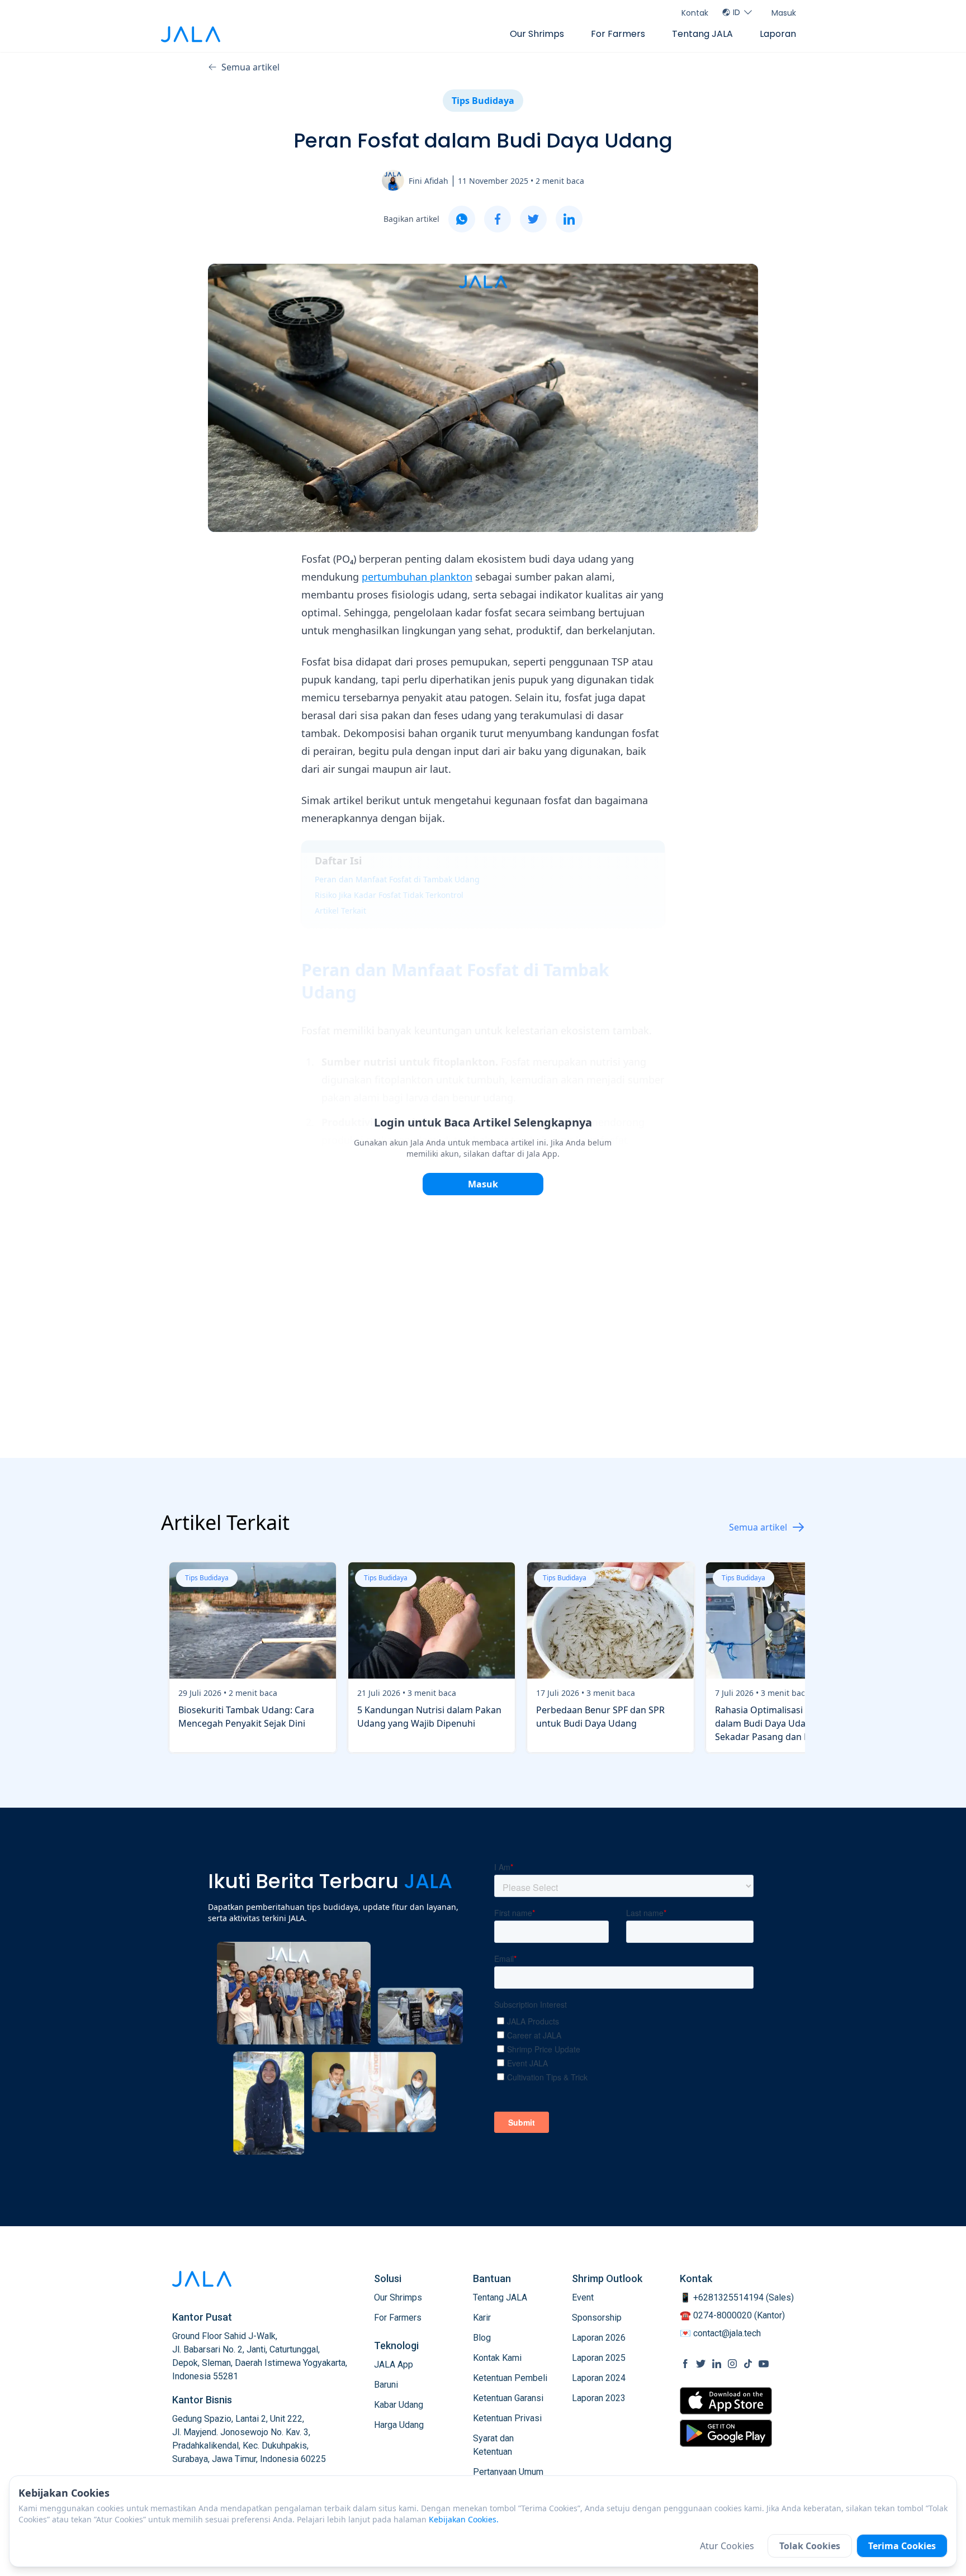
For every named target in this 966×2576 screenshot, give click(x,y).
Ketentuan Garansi (508, 2398)
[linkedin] (569, 219)
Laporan (778, 34)
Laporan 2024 (599, 2378)
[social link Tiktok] (748, 2364)
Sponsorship (597, 2318)
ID (737, 12)
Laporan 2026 (599, 2338)
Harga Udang (399, 2425)
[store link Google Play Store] (726, 2433)
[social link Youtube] (764, 2364)
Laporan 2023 (599, 2398)
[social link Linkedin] (717, 2364)
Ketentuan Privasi (507, 2418)
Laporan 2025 (599, 2358)
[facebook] (498, 219)
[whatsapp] (462, 219)
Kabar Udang (399, 2405)
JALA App (394, 2364)
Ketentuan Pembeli (510, 2378)
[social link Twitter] (701, 2364)
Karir (482, 2318)
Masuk (784, 13)
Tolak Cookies (810, 2546)
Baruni (386, 2385)
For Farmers (618, 34)
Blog (482, 2338)
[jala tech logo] (191, 34)
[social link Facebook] (685, 2364)
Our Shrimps (537, 34)
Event (583, 2297)
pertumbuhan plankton (417, 577)
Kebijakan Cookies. (464, 2519)
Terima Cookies (902, 2546)
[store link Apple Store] (726, 2401)
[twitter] (533, 219)
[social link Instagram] (732, 2364)
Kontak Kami (497, 2358)
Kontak (695, 13)
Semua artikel (250, 67)
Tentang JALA (702, 34)
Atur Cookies (727, 2546)
